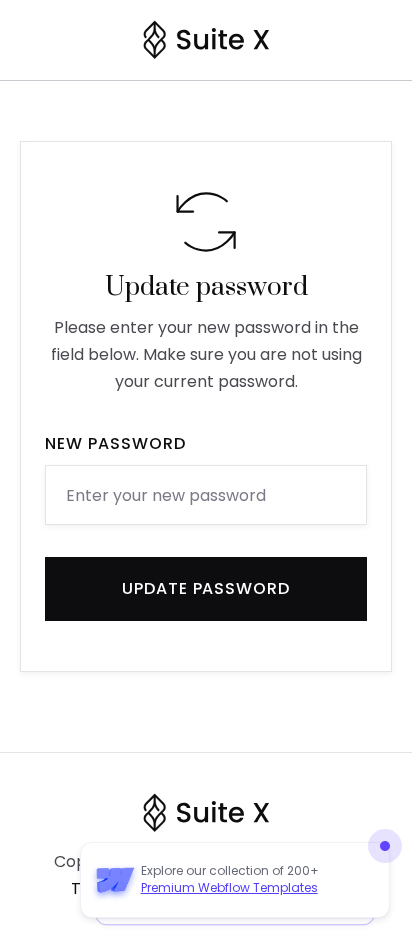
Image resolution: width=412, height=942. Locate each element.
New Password (115, 444)
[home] (206, 40)
